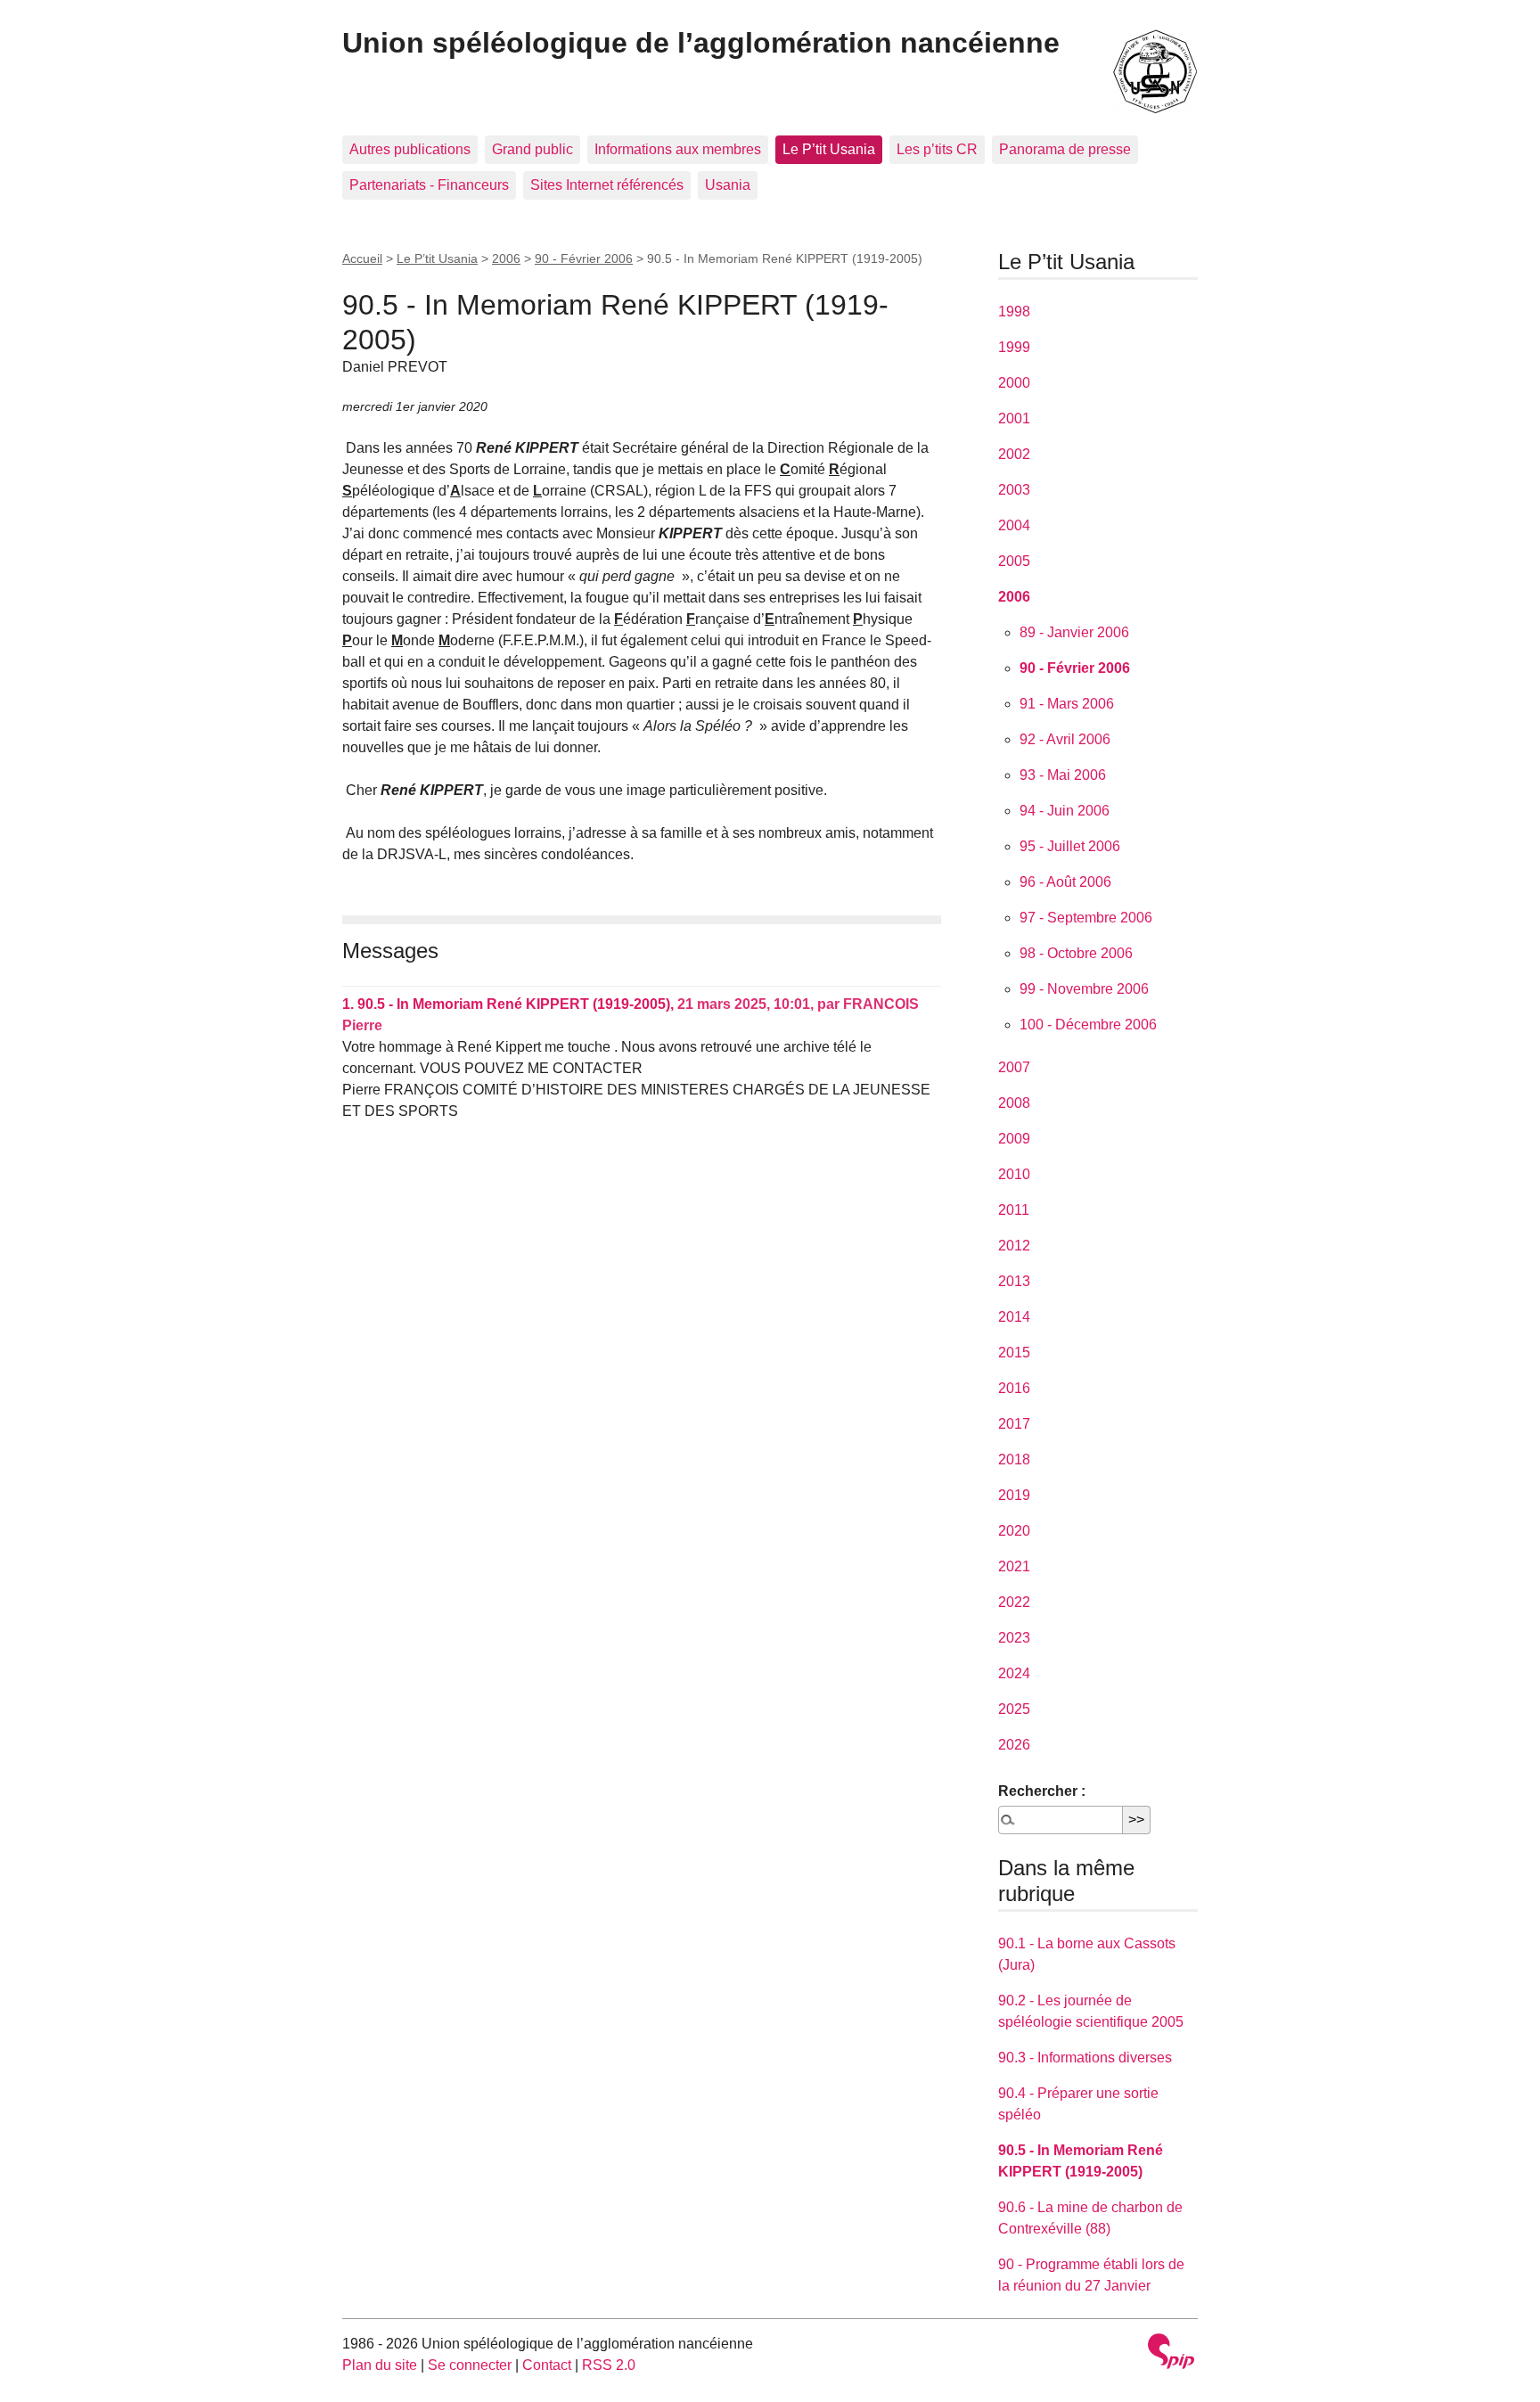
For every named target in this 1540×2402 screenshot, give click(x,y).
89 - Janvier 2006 (1074, 632)
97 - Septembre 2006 (1086, 918)
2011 (1014, 1210)
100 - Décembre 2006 (1088, 1025)
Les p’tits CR (937, 149)
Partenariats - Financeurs (429, 185)
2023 (1014, 1638)
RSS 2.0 (609, 2365)
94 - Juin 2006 (1065, 811)
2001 (1014, 418)
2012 (1014, 1246)
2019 (1014, 1495)
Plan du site (380, 2365)
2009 (1014, 1139)
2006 (506, 258)
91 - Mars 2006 (1067, 704)
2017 (1014, 1424)
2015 (1014, 1353)
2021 (1014, 1566)
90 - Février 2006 (584, 258)
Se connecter (470, 2365)
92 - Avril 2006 (1065, 739)
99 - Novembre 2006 (1084, 989)
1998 (1014, 312)
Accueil (362, 258)
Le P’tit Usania (829, 149)
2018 (1014, 1459)
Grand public (532, 149)
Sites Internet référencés (607, 185)
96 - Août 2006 (1065, 882)
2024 (1014, 1673)
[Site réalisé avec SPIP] (1171, 2353)
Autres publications (410, 149)
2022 (1014, 1602)
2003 (1014, 490)
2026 (1014, 1745)
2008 (1014, 1103)
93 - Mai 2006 (1063, 775)
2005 (1014, 561)
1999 (1014, 347)
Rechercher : (1042, 1791)
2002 (1014, 454)
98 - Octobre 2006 (1076, 953)
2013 (1014, 1281)
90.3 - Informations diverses (1085, 2058)
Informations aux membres (678, 149)
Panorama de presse (1065, 149)
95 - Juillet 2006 (1070, 846)
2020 (1014, 1531)
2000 (1014, 383)
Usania (728, 185)
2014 (1014, 1317)
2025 (1014, 1709)
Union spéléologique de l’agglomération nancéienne (701, 43)
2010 (1014, 1174)
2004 (1014, 525)
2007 (1014, 1067)
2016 (1014, 1388)
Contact (547, 2365)
